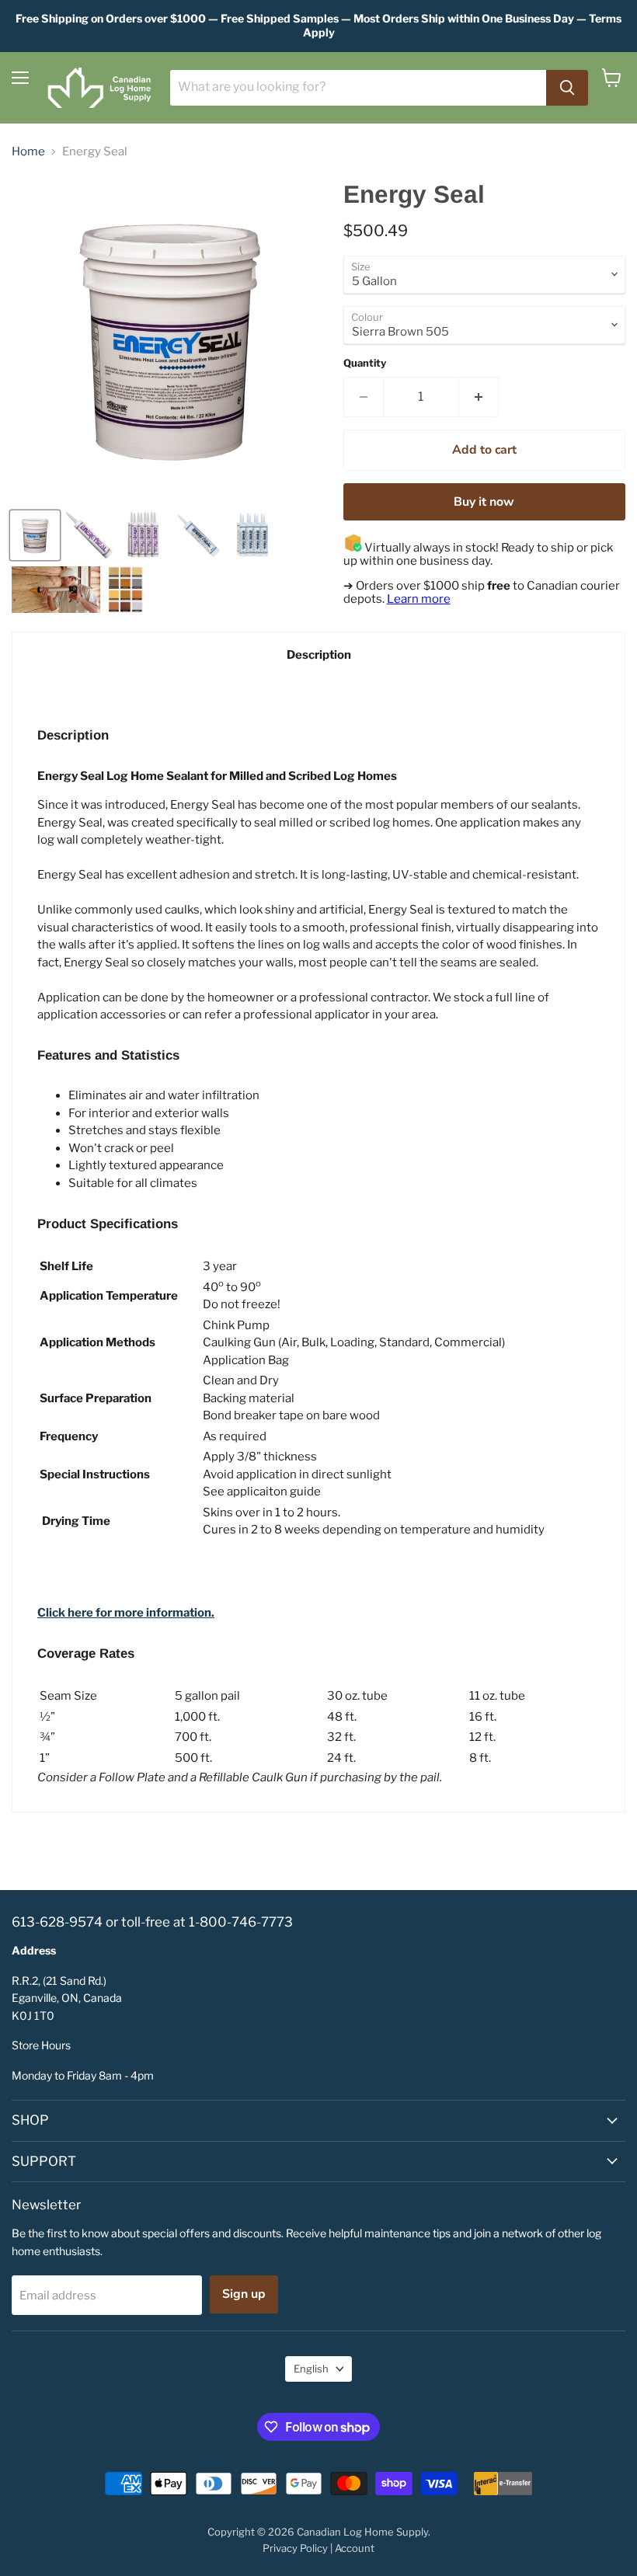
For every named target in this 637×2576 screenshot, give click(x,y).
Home (28, 152)
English (311, 2369)
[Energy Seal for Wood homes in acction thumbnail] (56, 590)
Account (355, 2548)
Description (319, 655)
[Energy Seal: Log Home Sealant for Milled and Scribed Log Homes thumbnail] (89, 535)
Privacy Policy (295, 2548)
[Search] (567, 88)
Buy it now (484, 502)
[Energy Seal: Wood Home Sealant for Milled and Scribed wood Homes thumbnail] (252, 535)
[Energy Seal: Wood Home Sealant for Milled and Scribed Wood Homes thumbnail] (144, 535)
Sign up (244, 2294)
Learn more (419, 599)
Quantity (365, 363)
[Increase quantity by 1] (479, 397)
